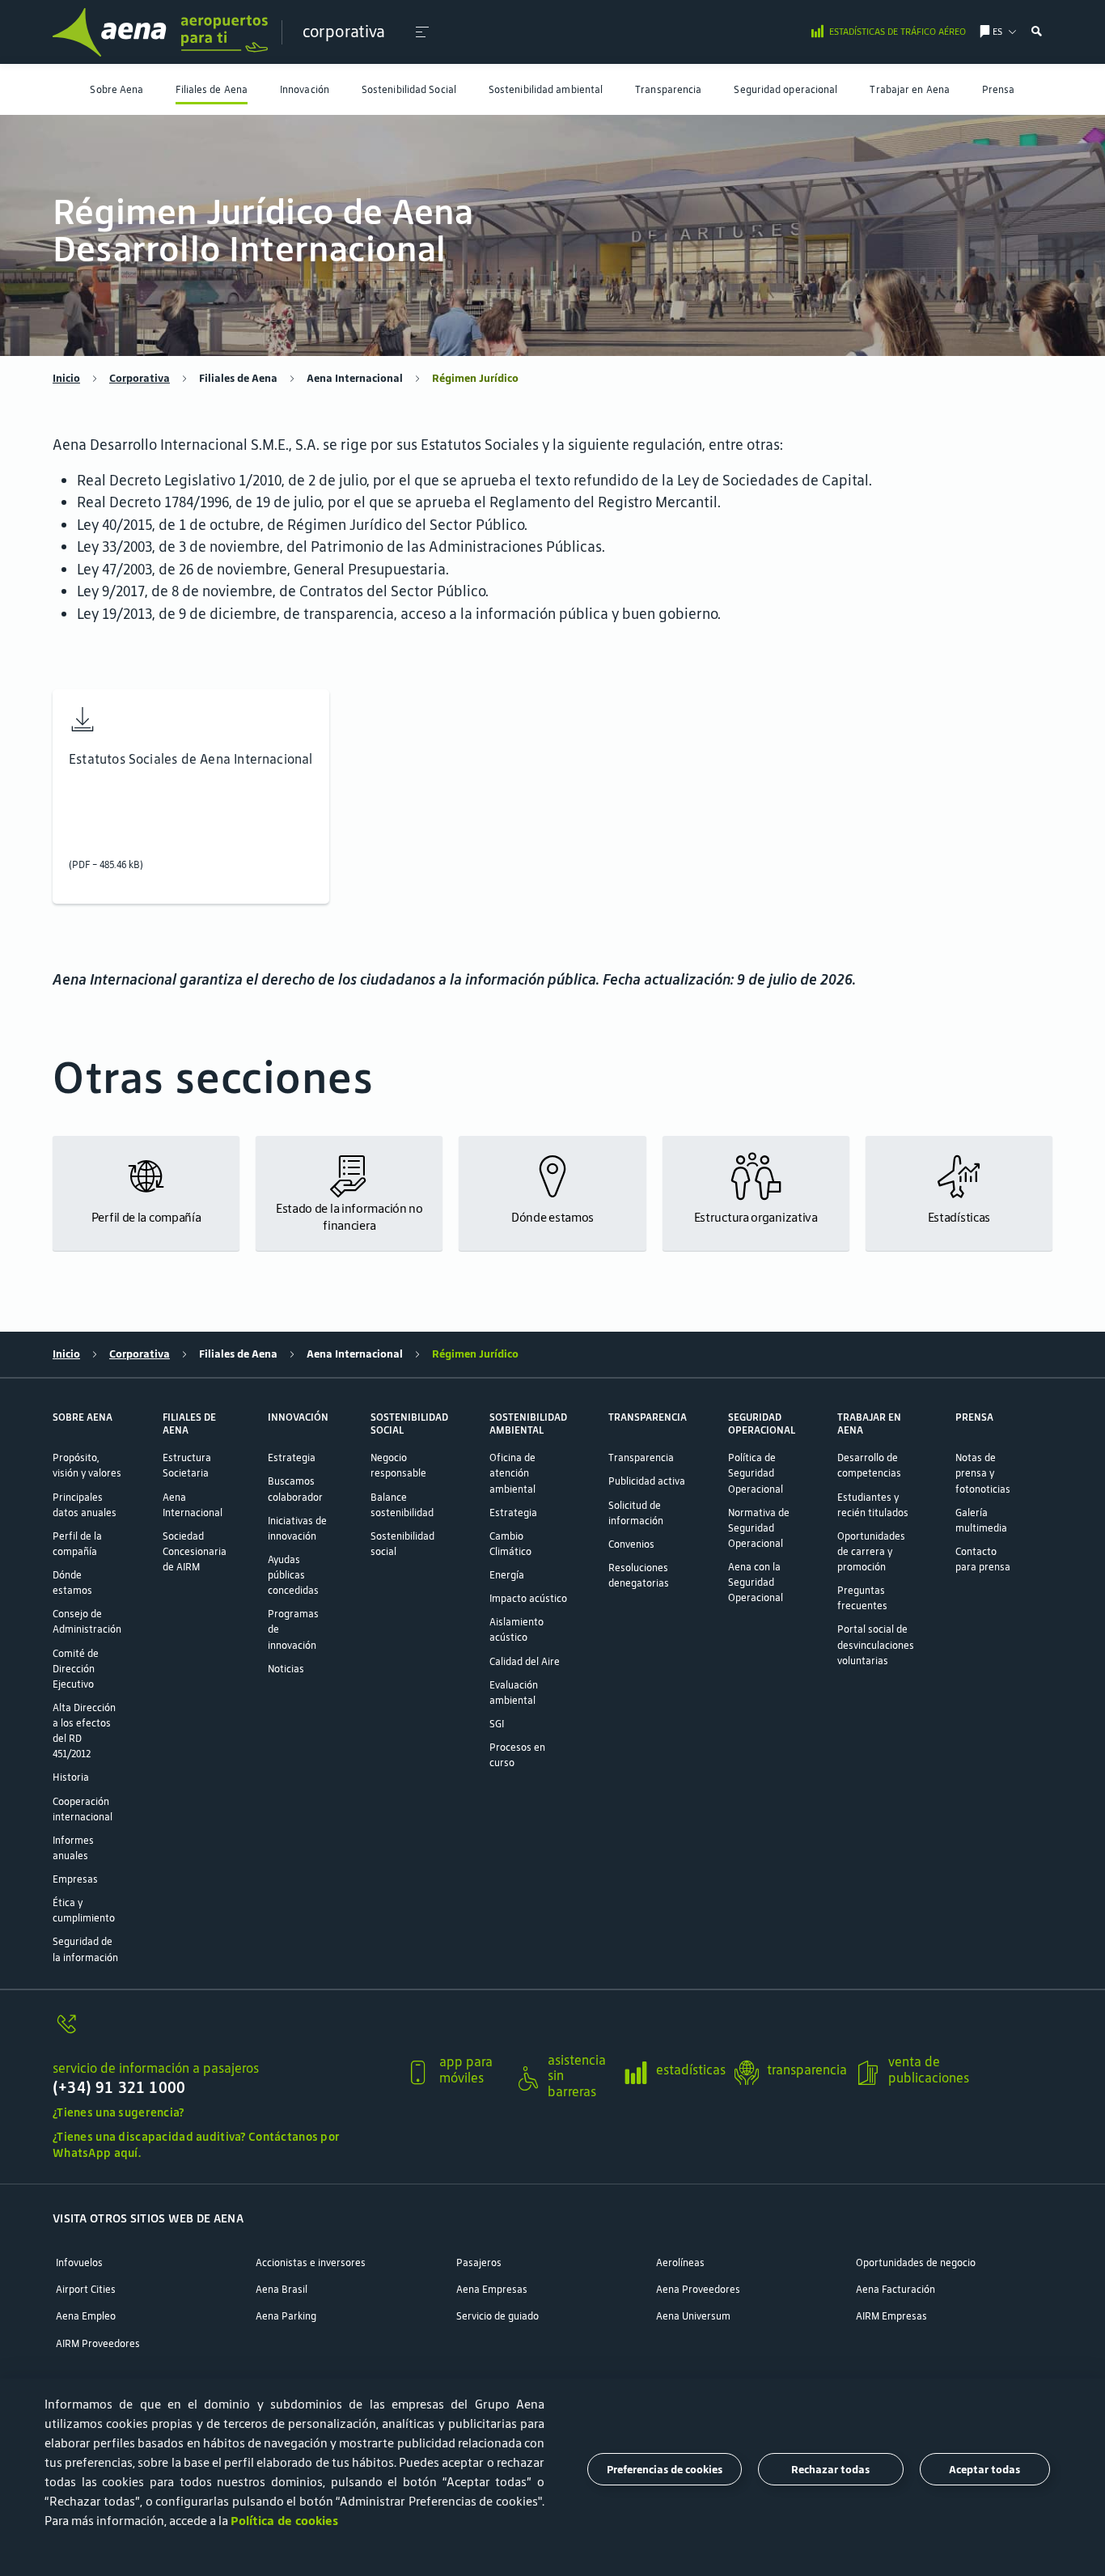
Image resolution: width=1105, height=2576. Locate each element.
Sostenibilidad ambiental (546, 89)
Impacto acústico (528, 1598)
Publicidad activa (647, 1481)
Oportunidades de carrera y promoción (871, 1551)
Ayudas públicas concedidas (293, 1575)
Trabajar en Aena (910, 89)
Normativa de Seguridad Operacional (759, 1528)
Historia (71, 1777)
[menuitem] (116, 89)
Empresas (75, 1879)
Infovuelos (79, 2262)
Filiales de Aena (212, 89)
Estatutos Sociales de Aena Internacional (191, 759)
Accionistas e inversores (311, 2262)
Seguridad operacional (785, 89)
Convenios (631, 1544)
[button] (422, 32)
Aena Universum (693, 2316)
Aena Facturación (895, 2289)
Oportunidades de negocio (916, 2262)
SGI (497, 1724)
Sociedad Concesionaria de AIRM (195, 1551)
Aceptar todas (984, 2469)
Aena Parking (286, 2316)
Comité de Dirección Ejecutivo (76, 1669)
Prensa (999, 89)
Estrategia (292, 1457)
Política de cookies (284, 2521)
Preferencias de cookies (665, 2469)
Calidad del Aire (525, 1661)
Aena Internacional (355, 379)
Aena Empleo (86, 2316)
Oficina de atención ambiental (512, 1473)
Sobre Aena (116, 89)
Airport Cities (86, 2289)
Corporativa (140, 379)
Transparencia (668, 89)
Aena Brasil (282, 2289)
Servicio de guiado (497, 2316)
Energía (507, 1575)
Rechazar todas (830, 2469)
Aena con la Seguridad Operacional (756, 1582)
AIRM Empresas (891, 2316)
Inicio (66, 379)
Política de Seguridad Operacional (756, 1473)
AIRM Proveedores (98, 2343)
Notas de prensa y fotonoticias (983, 1473)
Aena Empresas (492, 2289)
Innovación (305, 89)
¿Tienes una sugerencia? (119, 2112)
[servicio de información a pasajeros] (223, 2032)
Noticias (286, 1669)
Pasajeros (479, 2262)
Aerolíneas (680, 2262)
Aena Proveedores (698, 2289)
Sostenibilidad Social (409, 89)
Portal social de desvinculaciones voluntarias (876, 1644)
